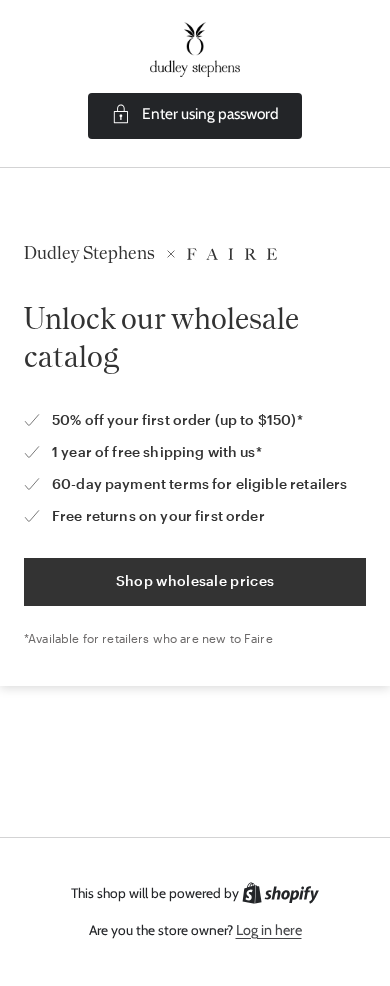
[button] (195, 116)
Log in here (269, 930)
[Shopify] (280, 893)
